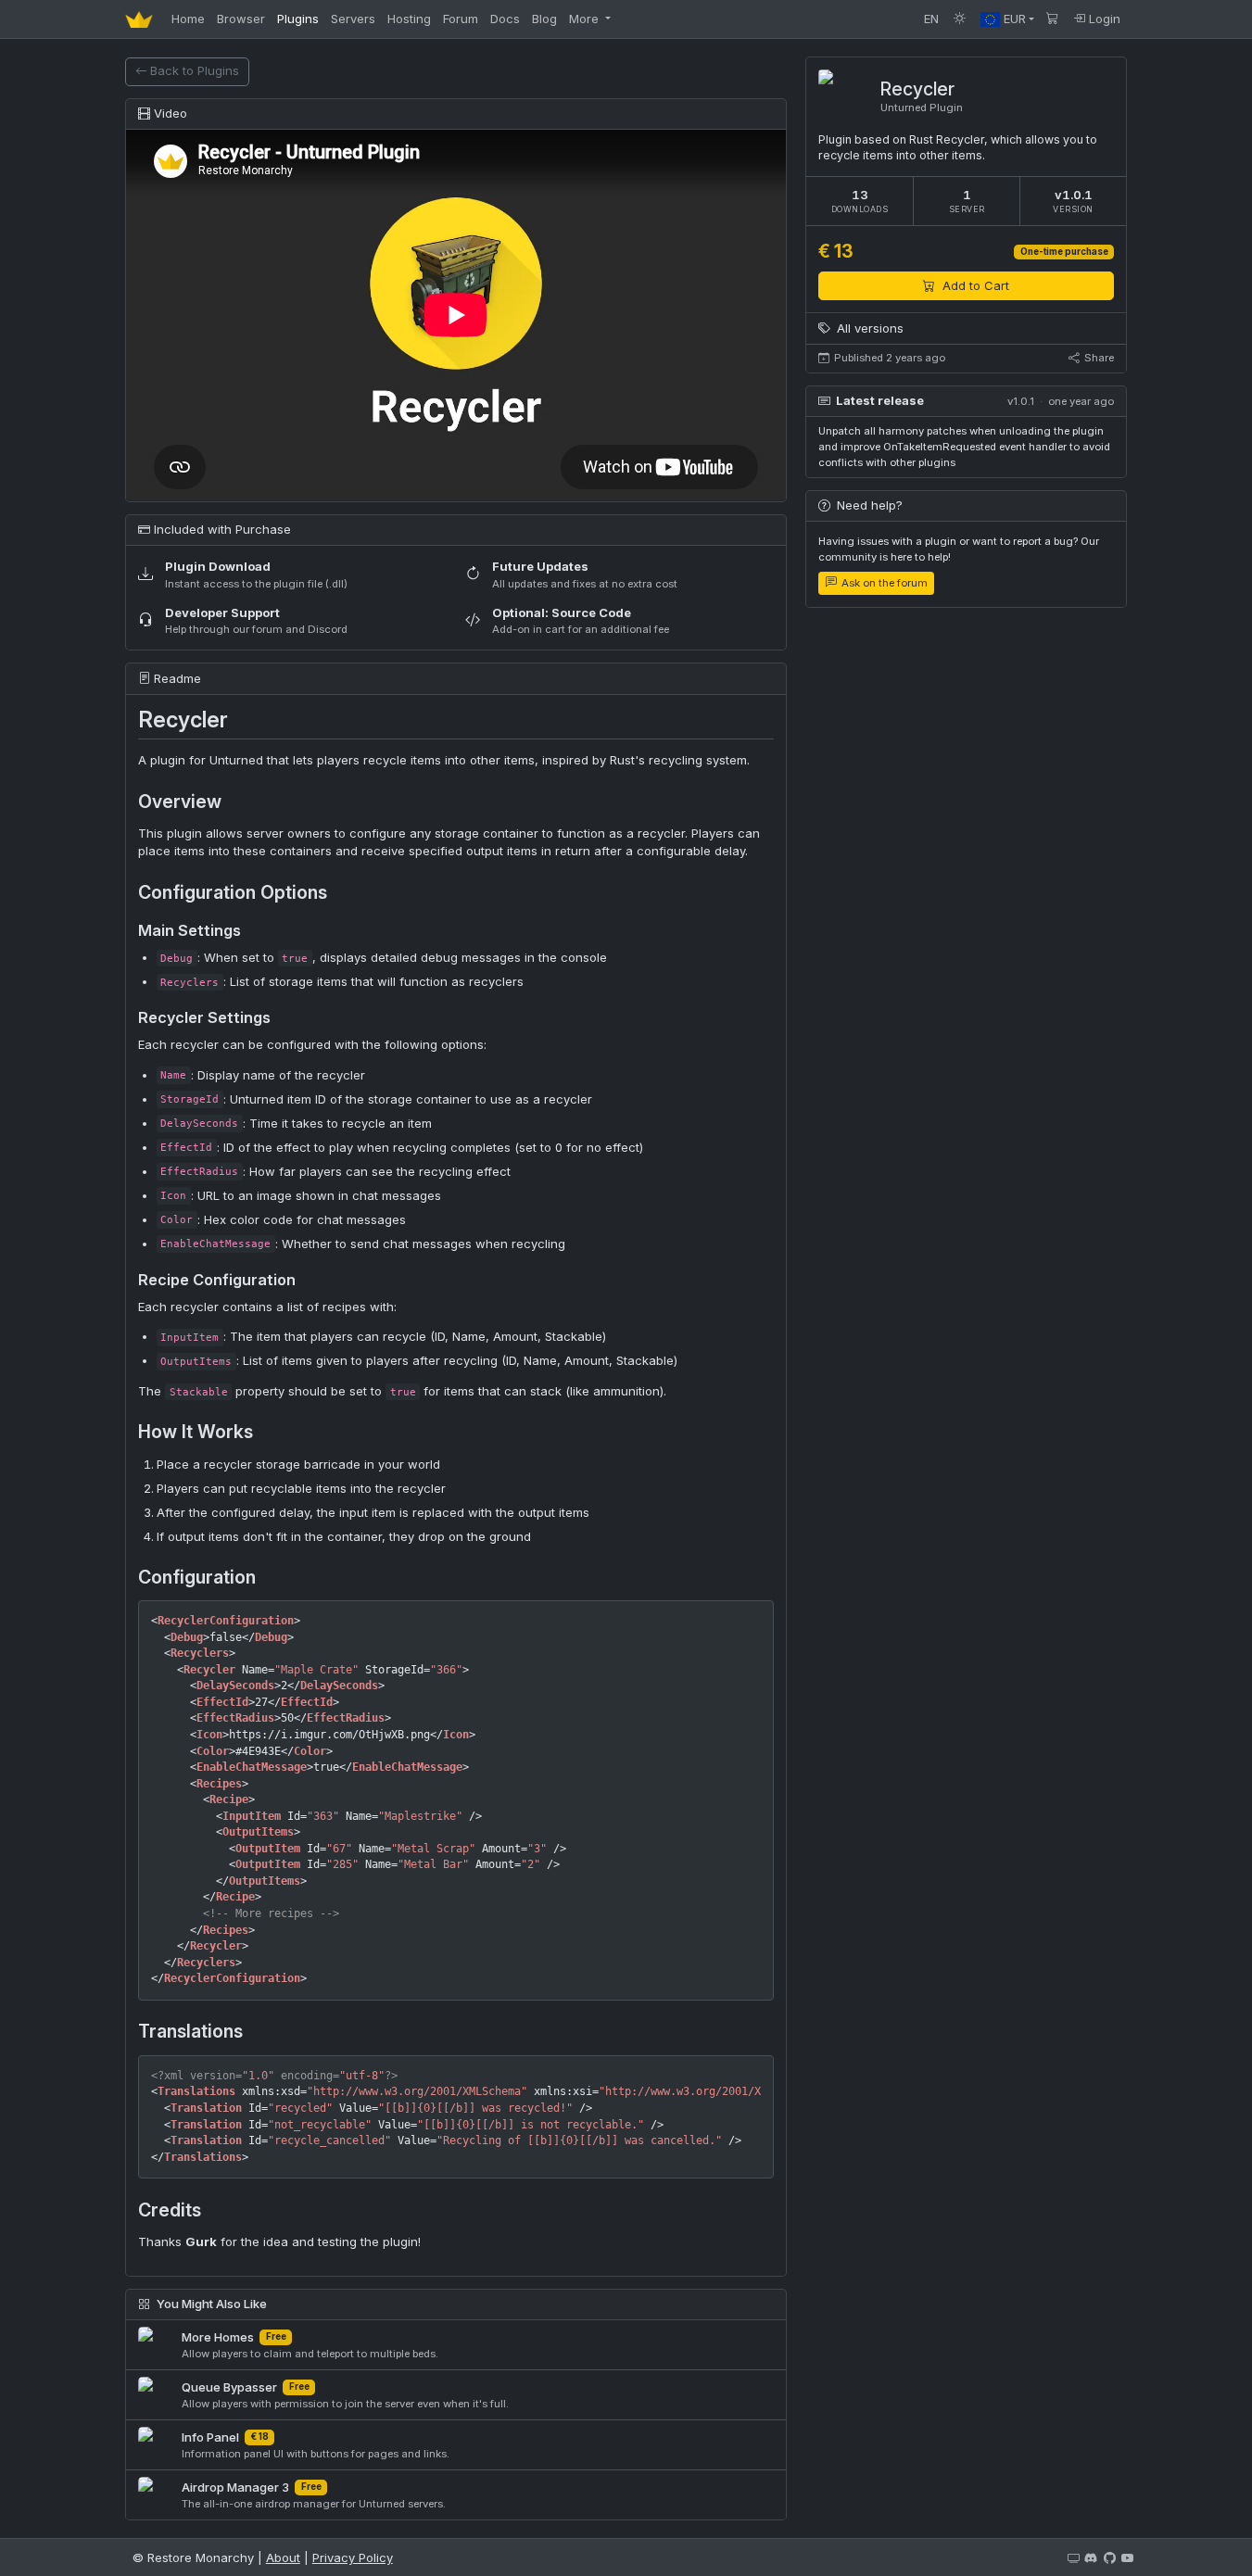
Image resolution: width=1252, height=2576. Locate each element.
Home (188, 19)
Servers (353, 19)
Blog (544, 19)
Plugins (298, 19)
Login (1103, 19)
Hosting (409, 19)
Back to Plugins (195, 70)
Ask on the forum (883, 583)
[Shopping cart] (1053, 19)
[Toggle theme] (960, 19)
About (283, 2557)
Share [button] (1098, 358)
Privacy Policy (353, 2557)
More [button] (586, 19)
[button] (1007, 19)
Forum (461, 19)
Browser (241, 19)
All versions (868, 328)
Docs (505, 19)
